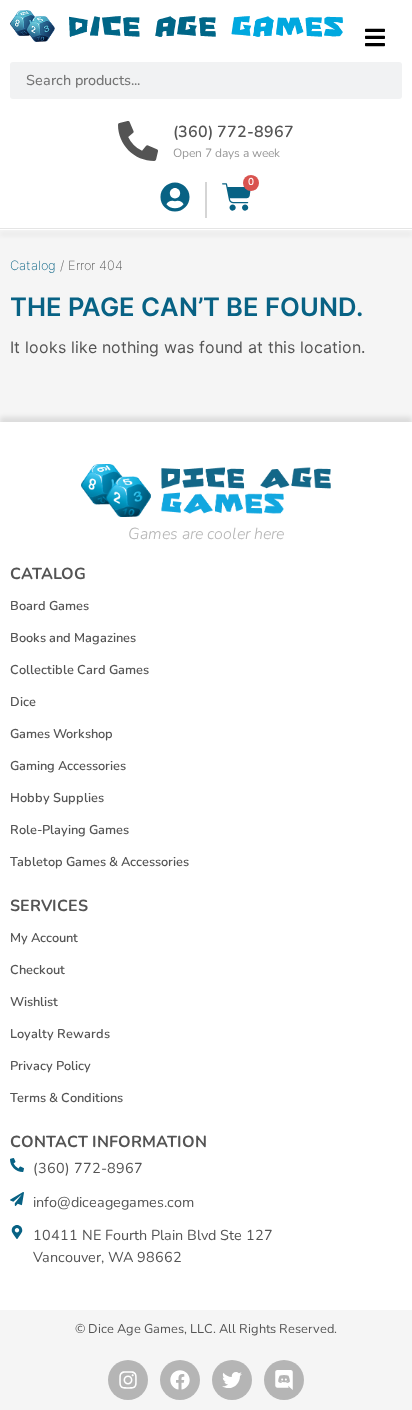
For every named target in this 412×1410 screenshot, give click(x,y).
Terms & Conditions (66, 1098)
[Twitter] (232, 1380)
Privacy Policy (50, 1066)
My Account (44, 938)
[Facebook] (180, 1380)
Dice (23, 702)
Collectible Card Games (79, 670)
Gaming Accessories (68, 766)
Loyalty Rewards (60, 1034)
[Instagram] (128, 1380)
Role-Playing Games (69, 830)
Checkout (37, 970)
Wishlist (34, 1002)
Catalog (33, 265)
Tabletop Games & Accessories (99, 862)
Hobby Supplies (57, 798)
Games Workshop (61, 734)
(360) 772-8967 (233, 132)
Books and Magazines (73, 638)
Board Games (49, 606)
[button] (374, 37)
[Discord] (284, 1380)
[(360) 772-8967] (138, 141)
